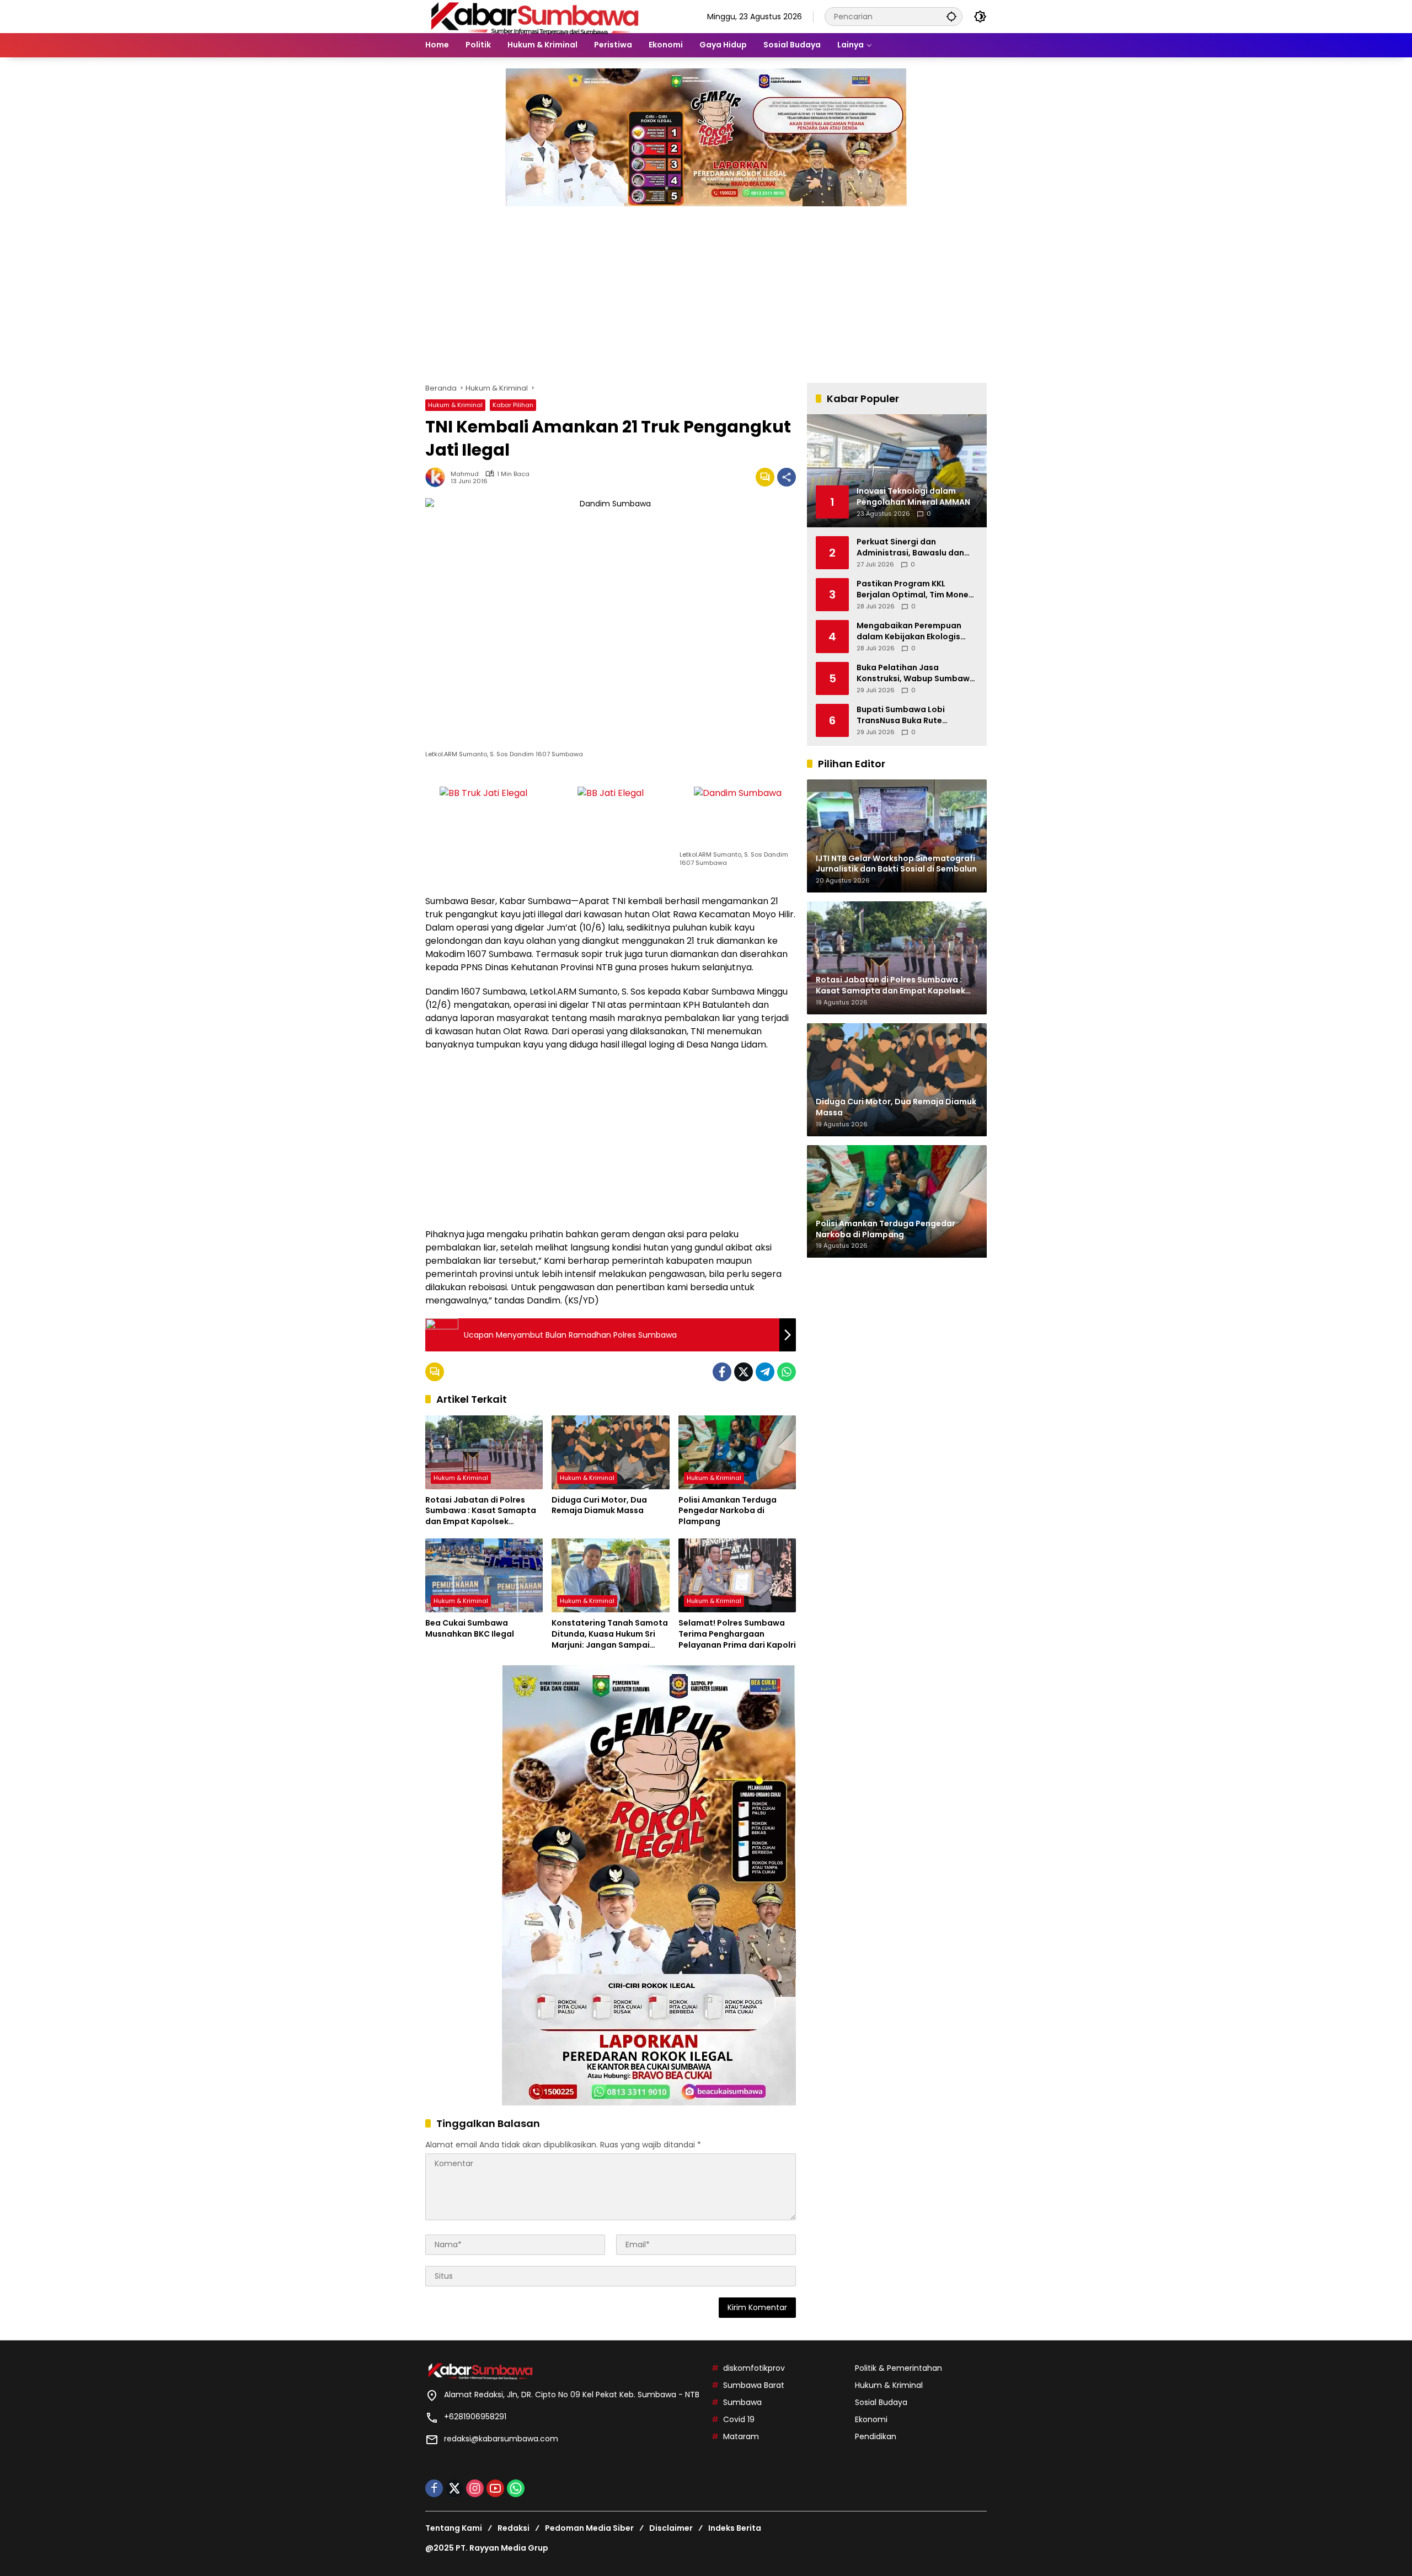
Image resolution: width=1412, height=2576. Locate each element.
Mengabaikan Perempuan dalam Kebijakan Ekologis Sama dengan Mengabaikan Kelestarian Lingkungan (914, 631)
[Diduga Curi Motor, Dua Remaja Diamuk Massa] (610, 1452)
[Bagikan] (787, 477)
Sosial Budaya (881, 2402)
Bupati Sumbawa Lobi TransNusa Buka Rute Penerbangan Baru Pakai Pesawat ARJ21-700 (906, 715)
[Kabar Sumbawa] (536, 16)
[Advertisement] (706, 289)
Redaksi (514, 2528)
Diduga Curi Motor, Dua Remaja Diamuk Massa (599, 1506)
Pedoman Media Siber (589, 2528)
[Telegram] (765, 1372)
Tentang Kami (454, 2528)
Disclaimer (671, 2528)
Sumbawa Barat (754, 2385)
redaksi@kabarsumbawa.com (501, 2439)
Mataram (741, 2436)
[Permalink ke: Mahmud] (438, 477)
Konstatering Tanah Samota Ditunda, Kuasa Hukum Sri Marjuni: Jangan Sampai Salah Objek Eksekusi (610, 1634)
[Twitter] (744, 1372)
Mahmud (465, 474)
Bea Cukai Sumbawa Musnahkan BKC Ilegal (470, 1629)
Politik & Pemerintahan (898, 2368)
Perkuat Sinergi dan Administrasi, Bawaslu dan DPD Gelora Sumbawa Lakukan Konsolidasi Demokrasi (910, 547)
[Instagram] (475, 2488)
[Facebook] (722, 1372)
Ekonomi (871, 2419)
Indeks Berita (735, 2528)
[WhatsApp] (787, 1372)
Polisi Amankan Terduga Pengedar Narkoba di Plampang (728, 1511)
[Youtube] (495, 2488)
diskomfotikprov (754, 2368)
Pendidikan (876, 2436)
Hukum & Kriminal (455, 405)
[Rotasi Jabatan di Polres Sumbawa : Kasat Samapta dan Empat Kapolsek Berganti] (484, 1452)
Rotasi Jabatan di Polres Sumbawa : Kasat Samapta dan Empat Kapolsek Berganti (481, 1511)
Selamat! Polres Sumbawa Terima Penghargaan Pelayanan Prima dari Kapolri (737, 1634)
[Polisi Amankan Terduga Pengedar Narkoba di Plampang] (737, 1452)
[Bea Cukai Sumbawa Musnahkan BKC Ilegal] (484, 1575)
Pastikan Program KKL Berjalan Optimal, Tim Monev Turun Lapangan (915, 589)
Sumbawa (742, 2402)
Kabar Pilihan (513, 405)
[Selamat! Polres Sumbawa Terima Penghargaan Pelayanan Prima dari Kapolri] (737, 1575)
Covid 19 (739, 2419)
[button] (951, 16)
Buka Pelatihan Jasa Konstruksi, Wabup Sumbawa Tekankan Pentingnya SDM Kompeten (916, 673)
